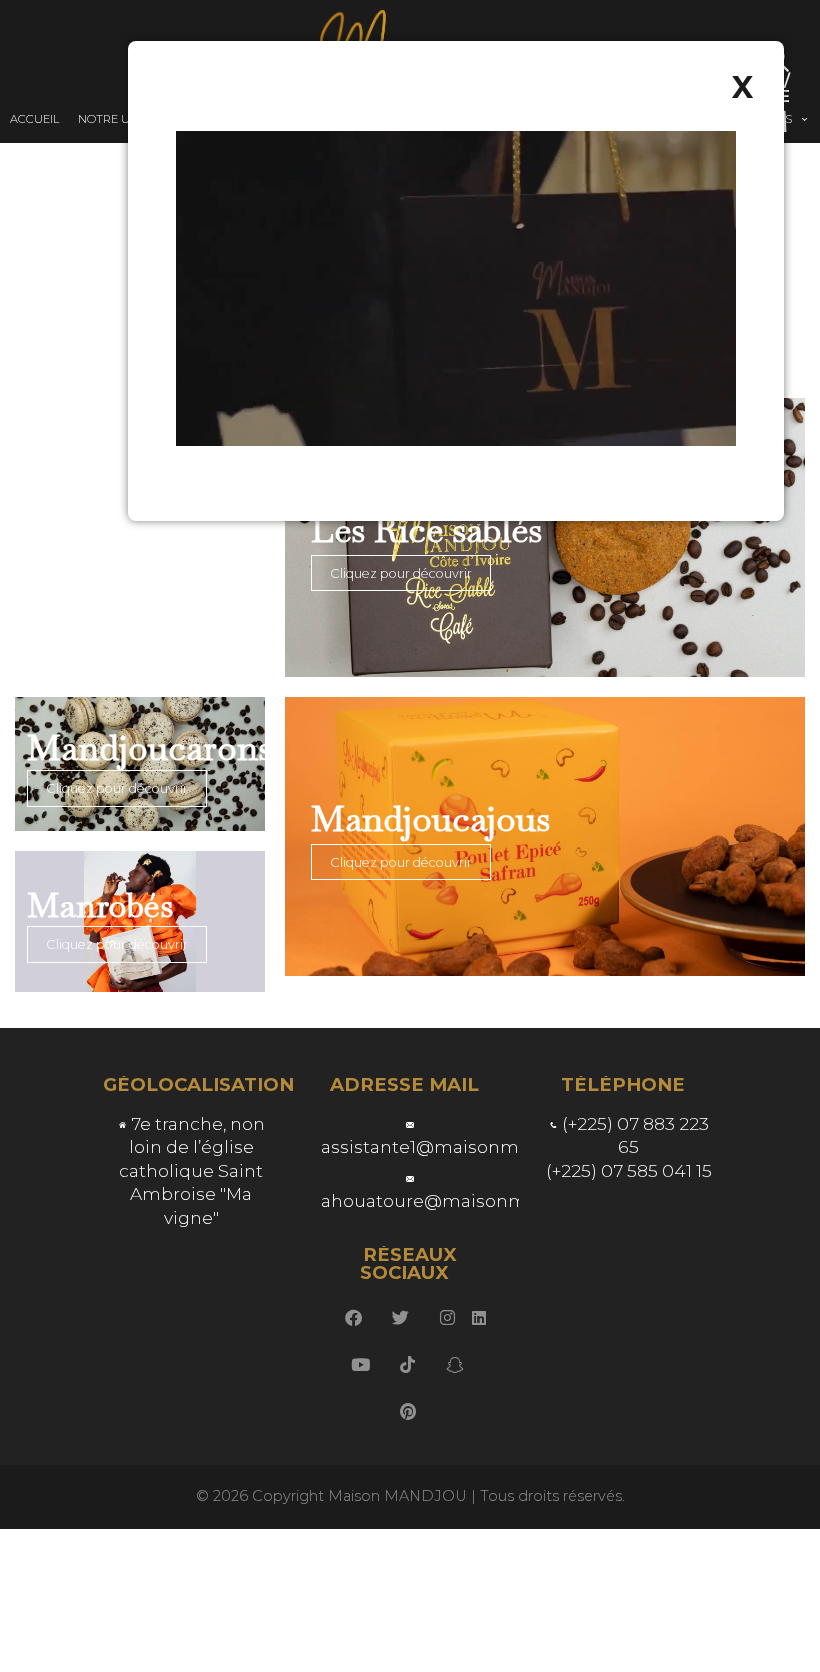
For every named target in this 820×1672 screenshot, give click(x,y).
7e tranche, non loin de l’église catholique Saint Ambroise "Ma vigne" (191, 1170)
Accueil (34, 119)
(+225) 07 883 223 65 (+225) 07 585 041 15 (629, 1147)
